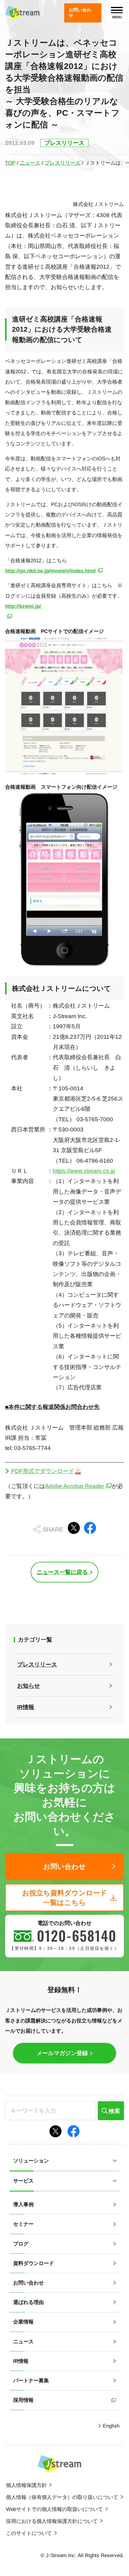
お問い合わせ (28, 2283)
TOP (10, 163)
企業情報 (23, 2322)
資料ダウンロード (34, 2263)
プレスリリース (63, 163)
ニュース (30, 163)
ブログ (21, 2244)
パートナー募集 (31, 2380)
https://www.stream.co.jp (84, 1171)
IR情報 (21, 2361)
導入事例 (23, 2204)
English (110, 2426)
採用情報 (23, 2400)
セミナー (23, 2224)
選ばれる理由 (28, 2302)
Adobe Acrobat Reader (75, 1486)
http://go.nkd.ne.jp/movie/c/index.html (50, 571)
